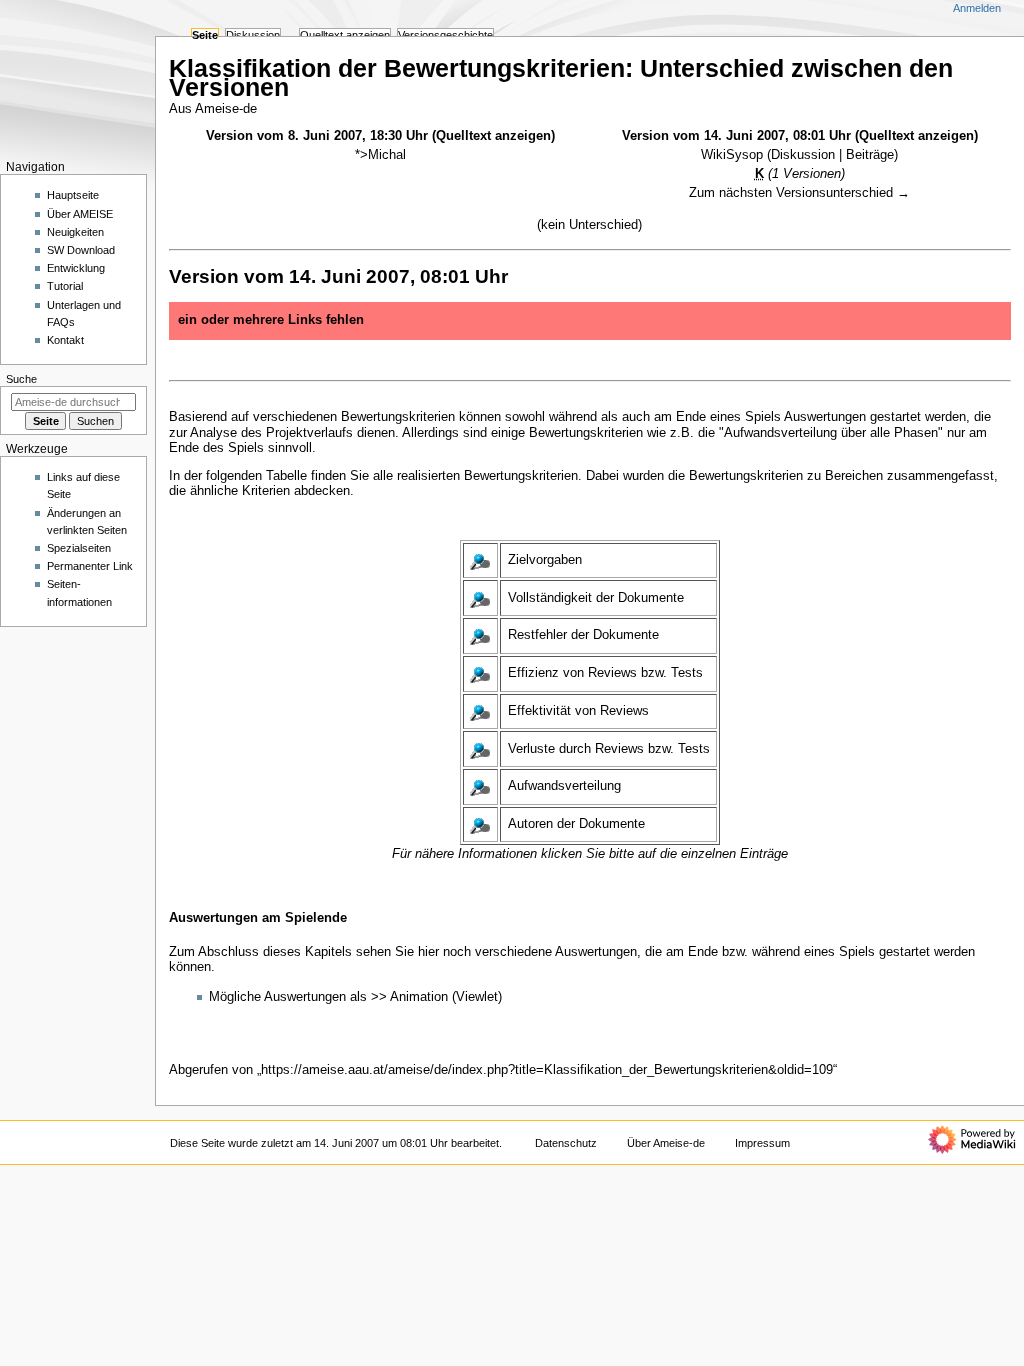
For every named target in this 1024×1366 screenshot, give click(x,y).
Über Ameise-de (666, 1143)
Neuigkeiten (75, 232)
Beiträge (870, 155)
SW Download (81, 250)
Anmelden (977, 8)
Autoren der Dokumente (576, 824)
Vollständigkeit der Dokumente (596, 598)
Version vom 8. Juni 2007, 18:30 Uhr (317, 136)
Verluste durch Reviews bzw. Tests (609, 749)
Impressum (762, 1143)
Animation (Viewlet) (446, 997)
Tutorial (65, 286)
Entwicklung (76, 268)
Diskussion (803, 155)
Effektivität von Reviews (578, 711)
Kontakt (65, 340)
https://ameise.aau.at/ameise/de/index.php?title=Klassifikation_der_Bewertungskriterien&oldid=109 (547, 1070)
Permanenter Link (90, 566)
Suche (21, 379)
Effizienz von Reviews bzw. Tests (605, 673)
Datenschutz (566, 1143)
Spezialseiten (79, 548)
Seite (205, 35)
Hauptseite (73, 195)
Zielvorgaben (545, 560)
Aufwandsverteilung (564, 786)
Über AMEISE (80, 214)
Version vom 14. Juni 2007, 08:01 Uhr (736, 136)
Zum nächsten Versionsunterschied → (799, 193)
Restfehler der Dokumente (583, 635)
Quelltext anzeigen (493, 136)
